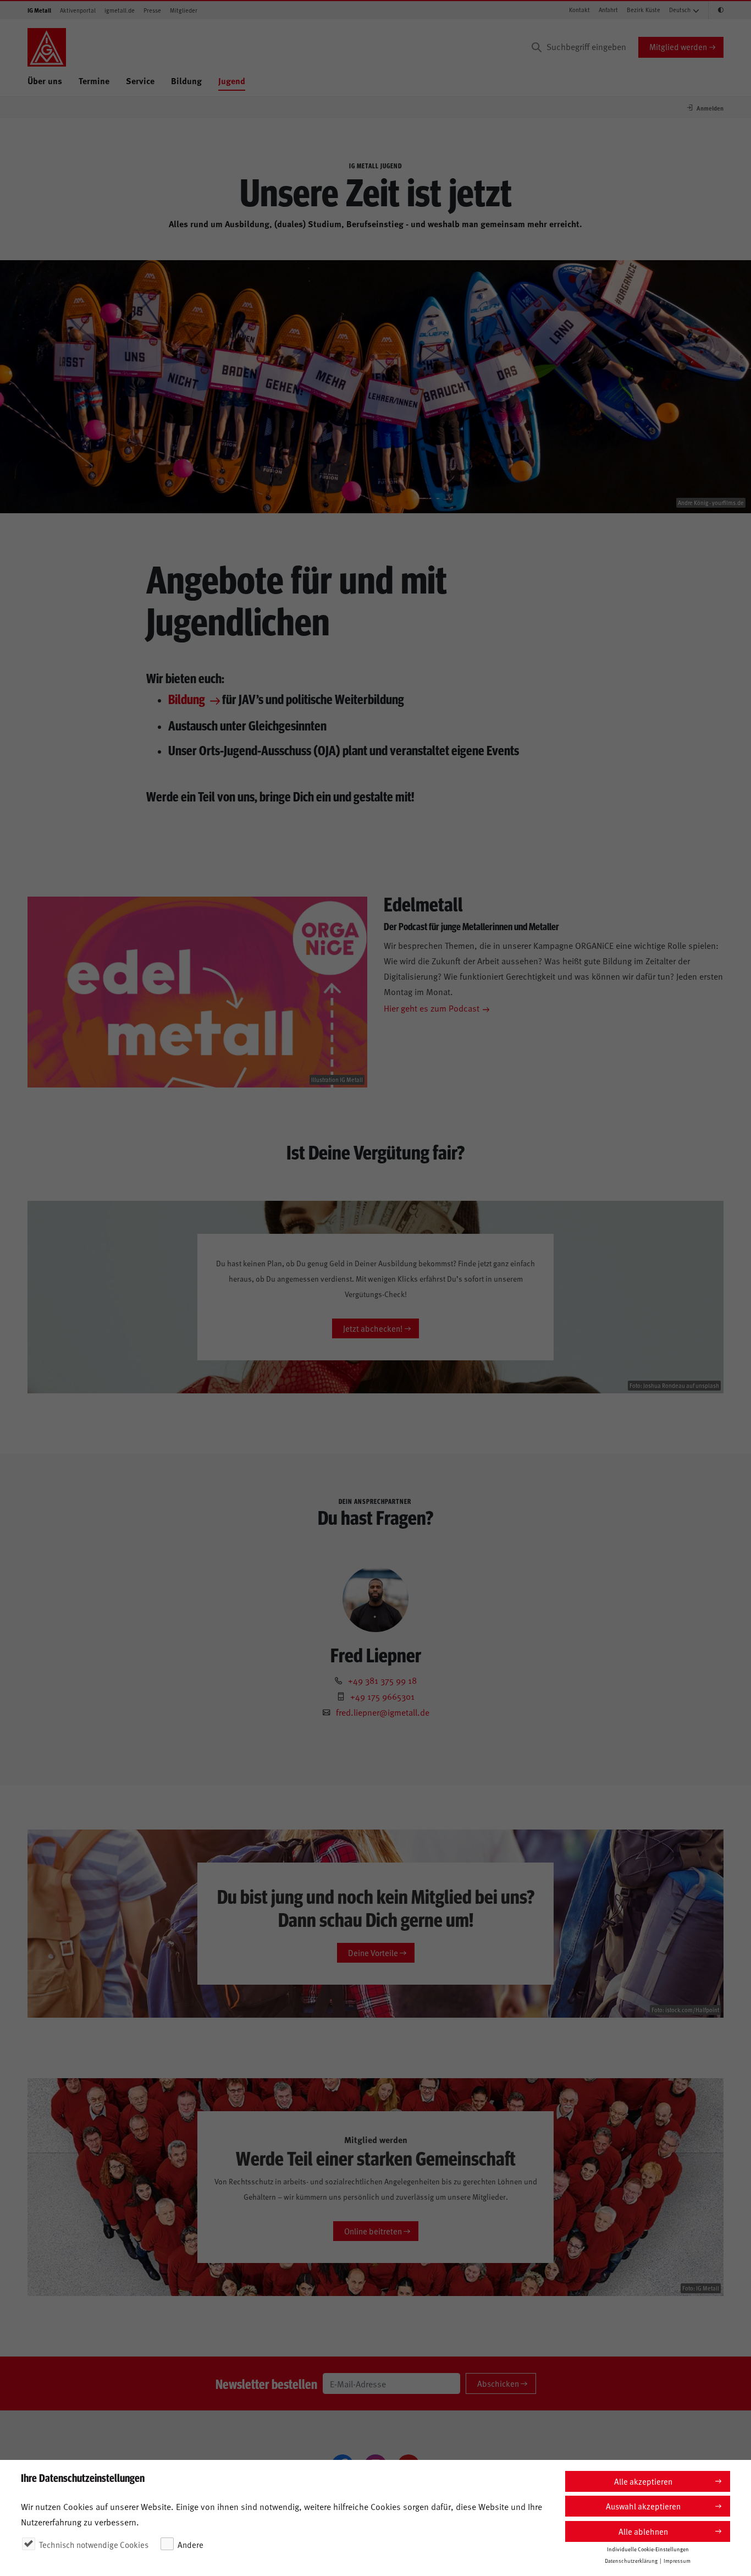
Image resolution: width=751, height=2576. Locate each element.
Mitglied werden (678, 46)
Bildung (186, 81)
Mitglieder (184, 10)
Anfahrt (608, 10)
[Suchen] (537, 47)
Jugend (232, 81)
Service (140, 81)
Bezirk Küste (644, 10)
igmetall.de (120, 10)
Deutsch (680, 10)
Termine (94, 81)
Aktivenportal (78, 10)
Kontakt (579, 10)
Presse (152, 10)
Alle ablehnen (643, 2531)
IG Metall (39, 10)
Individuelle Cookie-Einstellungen (648, 2549)
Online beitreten (373, 2231)
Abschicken (498, 2383)
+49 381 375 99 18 (382, 1680)
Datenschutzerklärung (631, 2561)
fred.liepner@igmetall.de (383, 1712)
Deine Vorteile (373, 1952)
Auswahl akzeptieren (643, 2506)
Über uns (45, 81)
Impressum (677, 2561)
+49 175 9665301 (382, 1696)
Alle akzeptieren (643, 2481)
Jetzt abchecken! (373, 1328)
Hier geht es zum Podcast (432, 1008)
